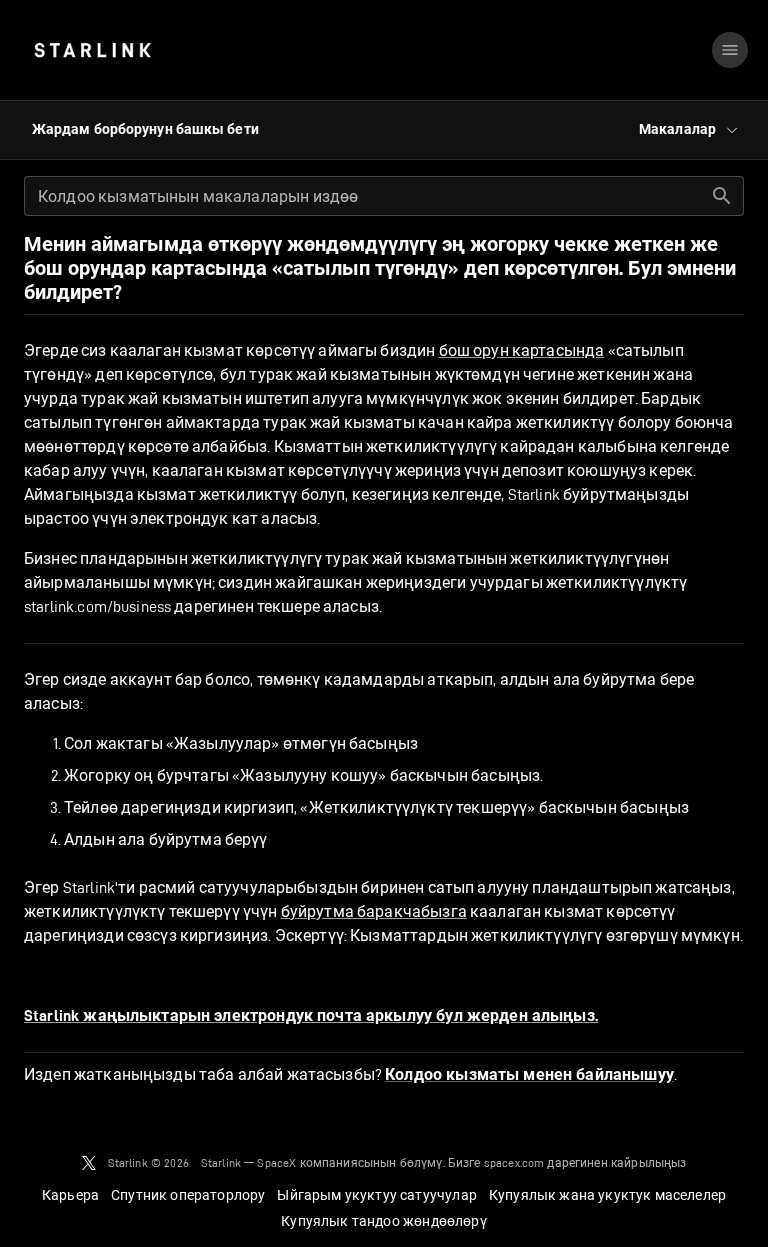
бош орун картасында (522, 350)
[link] (92, 50)
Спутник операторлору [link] (188, 1195)
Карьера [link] (70, 1195)
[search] (722, 196)
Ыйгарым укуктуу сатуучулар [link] (376, 1195)
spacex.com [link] (514, 1162)
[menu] (730, 50)
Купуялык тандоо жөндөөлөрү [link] (383, 1221)
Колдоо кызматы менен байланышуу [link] (529, 1075)
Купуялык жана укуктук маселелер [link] (607, 1195)
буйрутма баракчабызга (374, 911)
